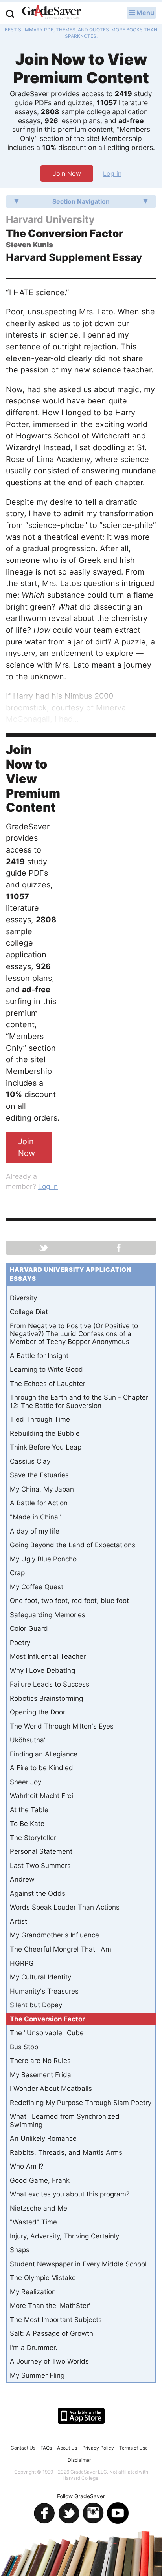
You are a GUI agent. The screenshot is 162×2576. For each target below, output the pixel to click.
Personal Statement (41, 1851)
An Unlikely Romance (43, 2138)
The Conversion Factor (47, 2019)
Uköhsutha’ (28, 1740)
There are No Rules (40, 2061)
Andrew (22, 1879)
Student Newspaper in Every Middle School (78, 2264)
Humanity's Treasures (44, 1991)
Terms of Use (133, 2448)
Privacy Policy (98, 2448)
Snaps (20, 2250)
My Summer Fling (37, 2375)
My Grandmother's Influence (54, 1935)
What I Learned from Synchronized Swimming (65, 2120)
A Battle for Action (39, 1503)
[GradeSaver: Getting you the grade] (52, 13)
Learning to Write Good (46, 1369)
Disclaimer (79, 2460)
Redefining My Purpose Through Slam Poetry (81, 2103)
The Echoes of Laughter (48, 1384)
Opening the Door (38, 1712)
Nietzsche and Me (39, 2208)
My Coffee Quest (37, 1587)
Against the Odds (38, 1893)
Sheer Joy (26, 1782)
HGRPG (22, 1963)
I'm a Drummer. (34, 2348)
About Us (67, 2448)
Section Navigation (81, 201)
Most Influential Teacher (48, 1656)
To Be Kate (27, 1824)
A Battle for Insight (39, 1356)
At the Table (29, 1810)
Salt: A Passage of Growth (52, 2333)
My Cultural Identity (40, 1977)
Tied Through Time (40, 1419)
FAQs (46, 2448)
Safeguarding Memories (48, 1615)
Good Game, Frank (40, 2180)
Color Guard (29, 1628)
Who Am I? (27, 2166)
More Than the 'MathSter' (50, 2306)
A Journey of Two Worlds (49, 2361)
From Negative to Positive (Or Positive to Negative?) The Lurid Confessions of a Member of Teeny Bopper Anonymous (74, 1334)
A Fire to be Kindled (41, 1768)
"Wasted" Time (33, 2222)
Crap (17, 1573)
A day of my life (35, 1531)
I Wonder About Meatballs (51, 2089)
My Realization (33, 2292)
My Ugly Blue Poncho (43, 1559)
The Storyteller (33, 1838)
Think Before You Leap (46, 1447)
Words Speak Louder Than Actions (65, 1907)
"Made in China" (35, 1517)
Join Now (67, 173)
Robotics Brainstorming (46, 1698)
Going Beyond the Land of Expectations (73, 1545)
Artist (18, 1921)
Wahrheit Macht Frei (41, 1796)
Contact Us (23, 2448)
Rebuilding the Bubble (45, 1433)
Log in (112, 173)
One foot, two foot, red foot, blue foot (69, 1601)
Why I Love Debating (42, 1670)
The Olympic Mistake (43, 2278)
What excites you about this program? (70, 2194)
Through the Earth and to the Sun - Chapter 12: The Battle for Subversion (79, 1401)
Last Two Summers (40, 1866)
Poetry (20, 1643)
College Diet (29, 1312)
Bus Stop (24, 2047)
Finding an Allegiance (44, 1754)
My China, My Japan (42, 1489)
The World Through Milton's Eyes (62, 1726)
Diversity (23, 1298)
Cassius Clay (30, 1461)
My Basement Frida (40, 2075)
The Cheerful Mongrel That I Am (61, 1949)
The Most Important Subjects (56, 2320)
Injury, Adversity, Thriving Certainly (64, 2236)
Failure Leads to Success (50, 1684)
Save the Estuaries (39, 1475)
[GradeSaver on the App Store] (81, 2416)
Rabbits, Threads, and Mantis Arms (66, 2152)
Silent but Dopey (36, 2005)
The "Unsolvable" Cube (47, 2033)
